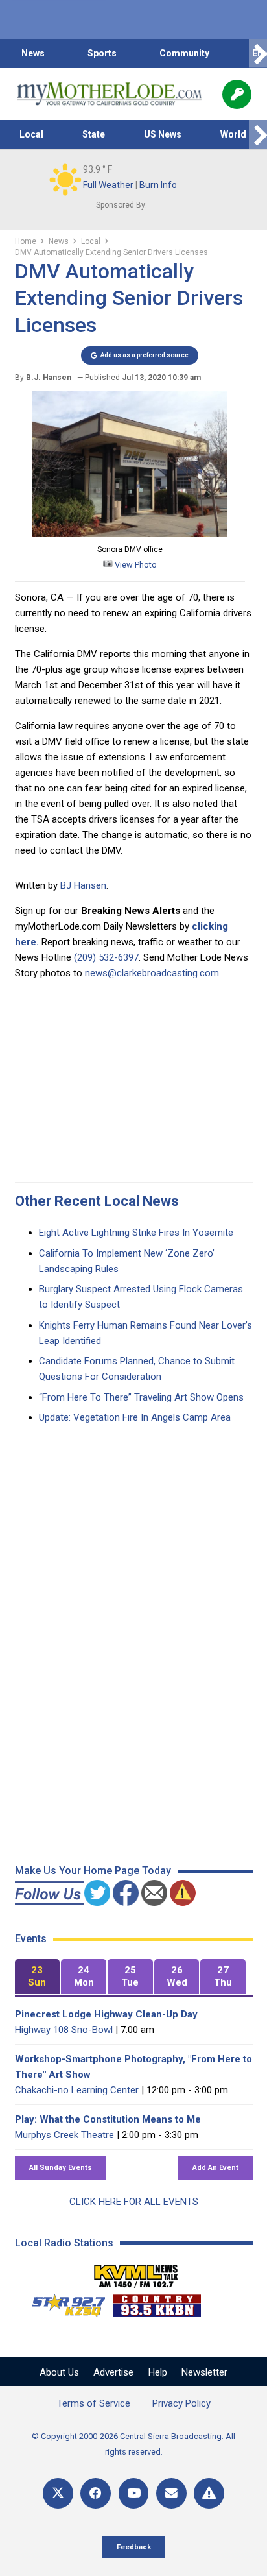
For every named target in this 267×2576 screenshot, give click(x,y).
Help (158, 2372)
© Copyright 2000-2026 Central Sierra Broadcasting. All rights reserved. (133, 2444)
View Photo (135, 565)
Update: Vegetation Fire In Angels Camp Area (135, 1417)
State (94, 134)
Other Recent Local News (97, 1201)
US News (163, 134)
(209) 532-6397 (106, 957)
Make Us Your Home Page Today (93, 1871)
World (233, 134)
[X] (58, 2493)
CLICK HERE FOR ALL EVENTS (134, 2202)
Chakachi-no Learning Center (77, 2090)
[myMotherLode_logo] (109, 94)
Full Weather (108, 185)
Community (184, 53)
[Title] (209, 2493)
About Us (59, 2372)
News (33, 53)
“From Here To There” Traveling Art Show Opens (141, 1397)
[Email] (171, 2493)
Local (31, 134)
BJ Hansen (83, 885)
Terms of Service (94, 2403)
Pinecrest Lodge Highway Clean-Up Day (106, 2014)
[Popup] (237, 94)
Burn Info (158, 185)
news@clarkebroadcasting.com (152, 973)
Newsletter (204, 2372)
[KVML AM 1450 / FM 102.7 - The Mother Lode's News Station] (136, 2272)
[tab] (38, 1977)
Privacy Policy (181, 2403)
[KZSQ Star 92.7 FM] (63, 2302)
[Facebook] (96, 2493)
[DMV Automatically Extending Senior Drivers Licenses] (130, 534)
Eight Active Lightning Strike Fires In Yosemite (136, 1233)
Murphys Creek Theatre (64, 2135)
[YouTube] (134, 2493)
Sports (102, 53)
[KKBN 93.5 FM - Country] (157, 2302)
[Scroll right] (258, 54)
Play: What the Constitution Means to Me (108, 2119)
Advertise (113, 2372)
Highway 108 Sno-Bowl (64, 2030)
